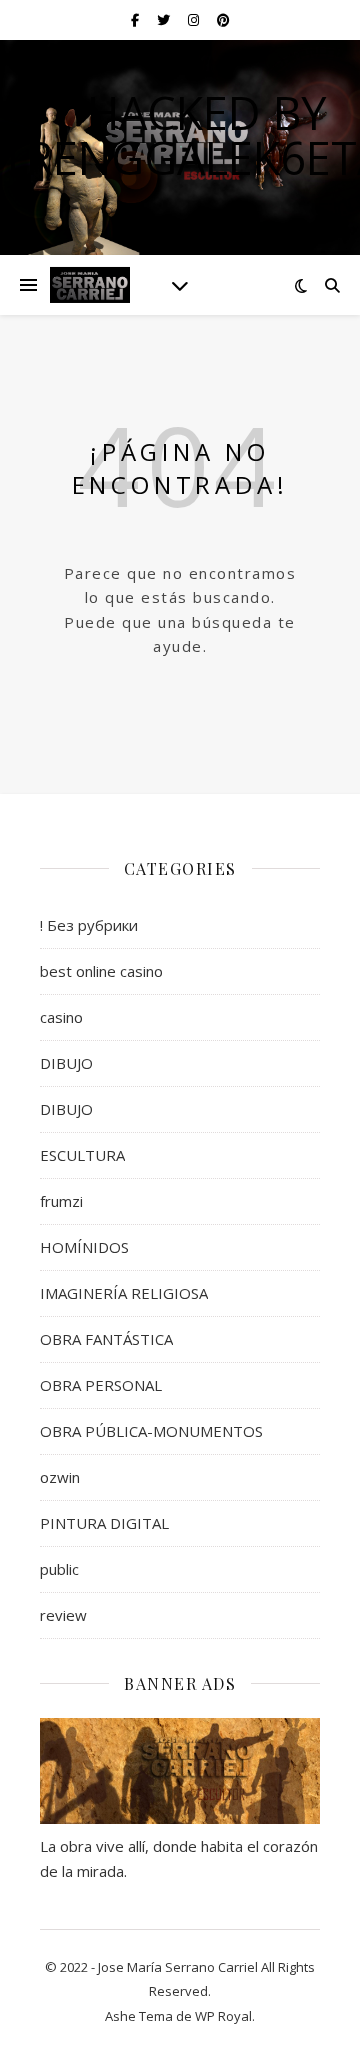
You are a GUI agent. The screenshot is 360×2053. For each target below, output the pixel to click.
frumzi (61, 1201)
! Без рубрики (89, 925)
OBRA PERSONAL (101, 1385)
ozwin (60, 1477)
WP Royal (223, 2016)
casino (61, 1017)
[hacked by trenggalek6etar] (90, 285)
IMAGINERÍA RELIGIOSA (124, 1293)
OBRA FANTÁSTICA (106, 1339)
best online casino (101, 971)
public (59, 1569)
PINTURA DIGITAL (104, 1523)
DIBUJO (66, 1063)
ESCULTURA (82, 1155)
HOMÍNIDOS (84, 1247)
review (63, 1615)
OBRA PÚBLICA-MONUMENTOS (151, 1431)
